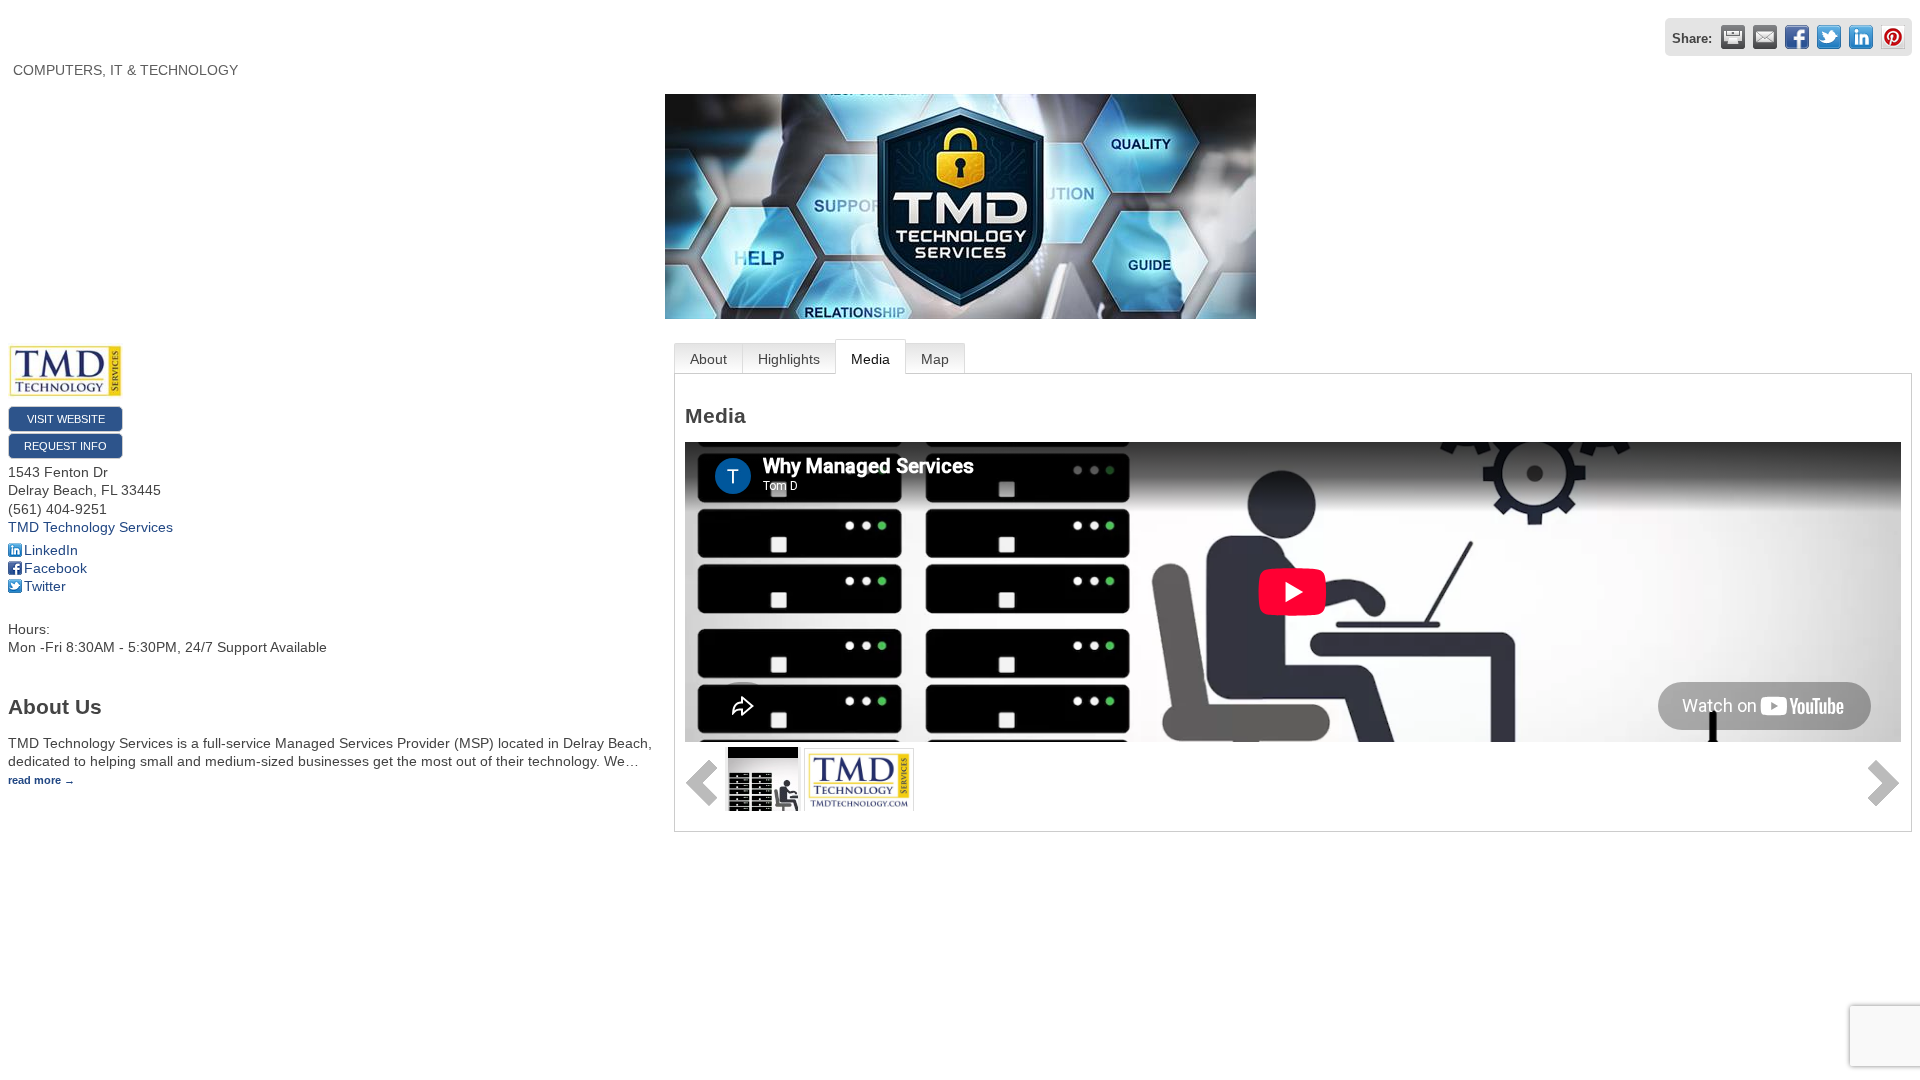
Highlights (789, 359)
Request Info (65, 446)
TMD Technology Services (90, 527)
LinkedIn (51, 550)
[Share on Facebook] (1797, 37)
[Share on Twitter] (1829, 37)
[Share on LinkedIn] (1861, 37)
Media (870, 359)
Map (935, 359)
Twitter (45, 586)
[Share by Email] (1765, 37)
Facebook (55, 568)
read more (34, 780)
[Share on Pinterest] (1893, 37)
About (708, 359)
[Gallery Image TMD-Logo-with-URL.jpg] (859, 778)
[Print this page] (1733, 37)
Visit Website (66, 419)
